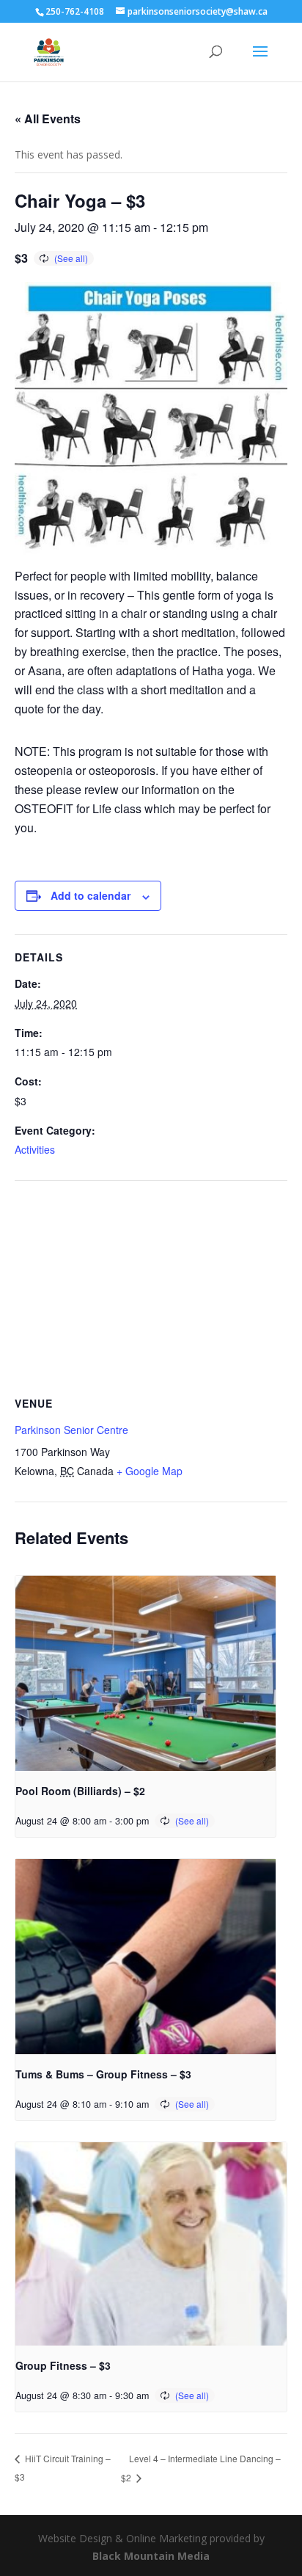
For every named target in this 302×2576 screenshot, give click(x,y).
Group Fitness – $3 (63, 2365)
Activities (35, 1149)
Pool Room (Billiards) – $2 (80, 1791)
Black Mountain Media (151, 2556)
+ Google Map (150, 1471)
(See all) (71, 258)
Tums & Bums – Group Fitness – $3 (103, 2074)
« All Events (48, 119)
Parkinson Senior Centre (71, 1430)
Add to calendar (91, 895)
